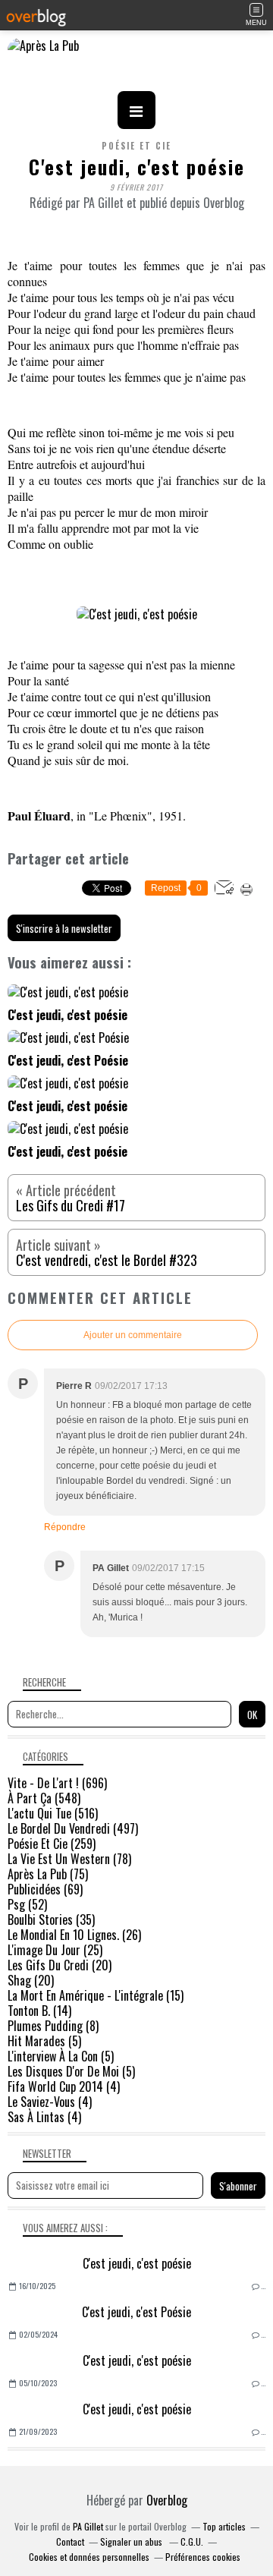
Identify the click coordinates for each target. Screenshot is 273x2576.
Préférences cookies (203, 2557)
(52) (27, 1904)
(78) (69, 1859)
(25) (55, 1950)
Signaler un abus (132, 2541)
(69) (45, 1889)
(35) (51, 1919)
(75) (48, 1874)
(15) (96, 1995)
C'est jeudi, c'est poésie (137, 2263)
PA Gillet (88, 2526)
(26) (74, 1935)
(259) (52, 1844)
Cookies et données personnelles (89, 2557)
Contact (70, 2541)
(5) (44, 2041)
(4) (64, 2086)
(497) (73, 1828)
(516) (53, 1813)
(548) (44, 1798)
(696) (57, 1783)
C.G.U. (192, 2541)
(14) (39, 2011)
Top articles (224, 2526)
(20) (60, 1965)
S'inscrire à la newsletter (64, 928)
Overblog (167, 2500)
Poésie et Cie (136, 146)
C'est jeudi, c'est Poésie (136, 2312)
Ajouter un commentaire (133, 1335)
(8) (53, 2026)
